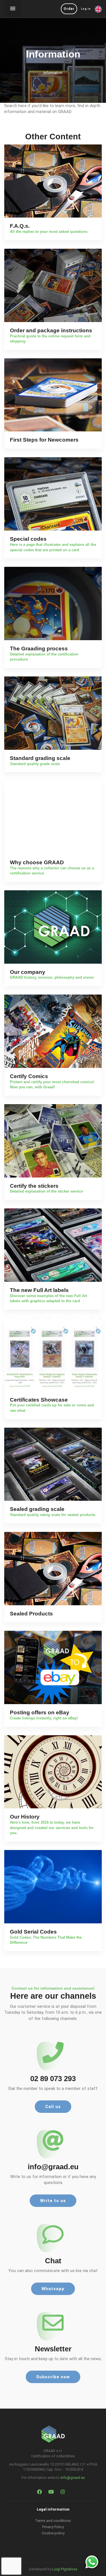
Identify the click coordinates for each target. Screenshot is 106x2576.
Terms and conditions (53, 2521)
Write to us (53, 2201)
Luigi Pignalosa (65, 2569)
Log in (86, 9)
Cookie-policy (53, 2533)
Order (69, 9)
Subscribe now (53, 2377)
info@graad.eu (73, 2478)
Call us (53, 2107)
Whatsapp (53, 2289)
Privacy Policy (53, 2527)
